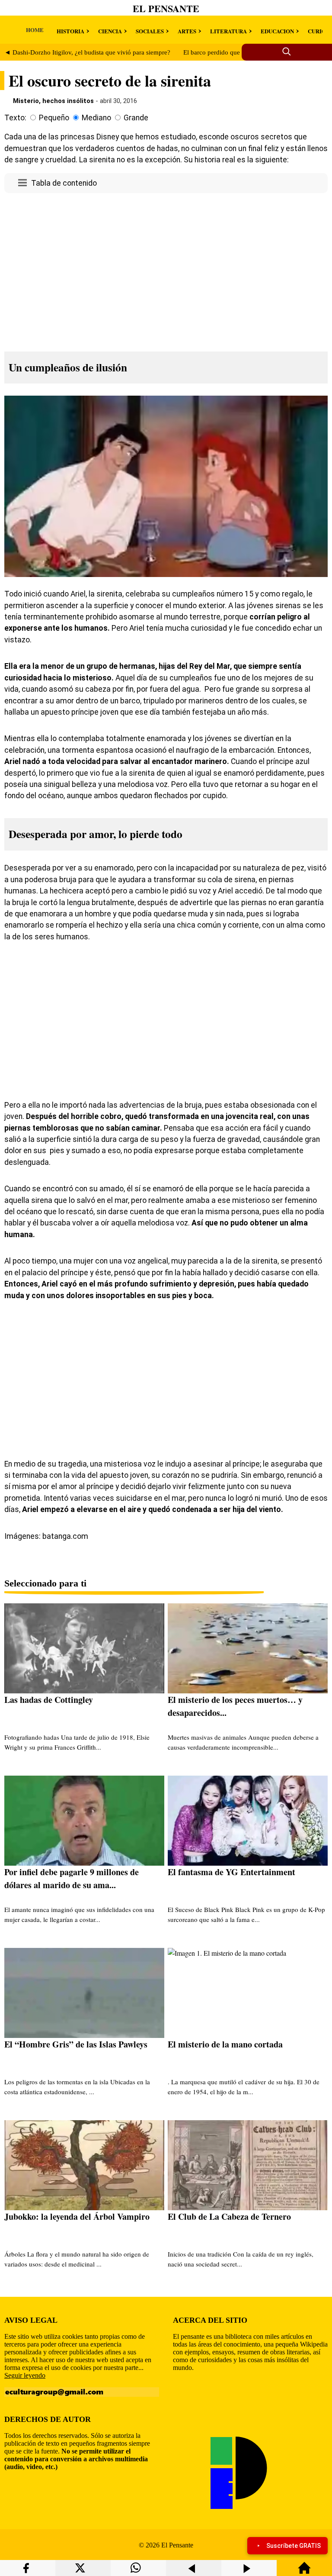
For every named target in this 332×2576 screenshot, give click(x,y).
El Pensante (166, 8)
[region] (166, 270)
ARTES (187, 31)
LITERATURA (228, 31)
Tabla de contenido (64, 183)
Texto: (15, 118)
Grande (136, 118)
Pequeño (54, 118)
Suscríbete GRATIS (294, 2546)
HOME (35, 30)
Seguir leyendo (25, 2375)
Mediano (96, 118)
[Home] (304, 2572)
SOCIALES (150, 31)
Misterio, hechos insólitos (53, 101)
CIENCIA (110, 31)
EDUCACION (277, 31)
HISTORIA (70, 31)
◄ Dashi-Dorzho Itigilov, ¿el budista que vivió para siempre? (87, 52)
